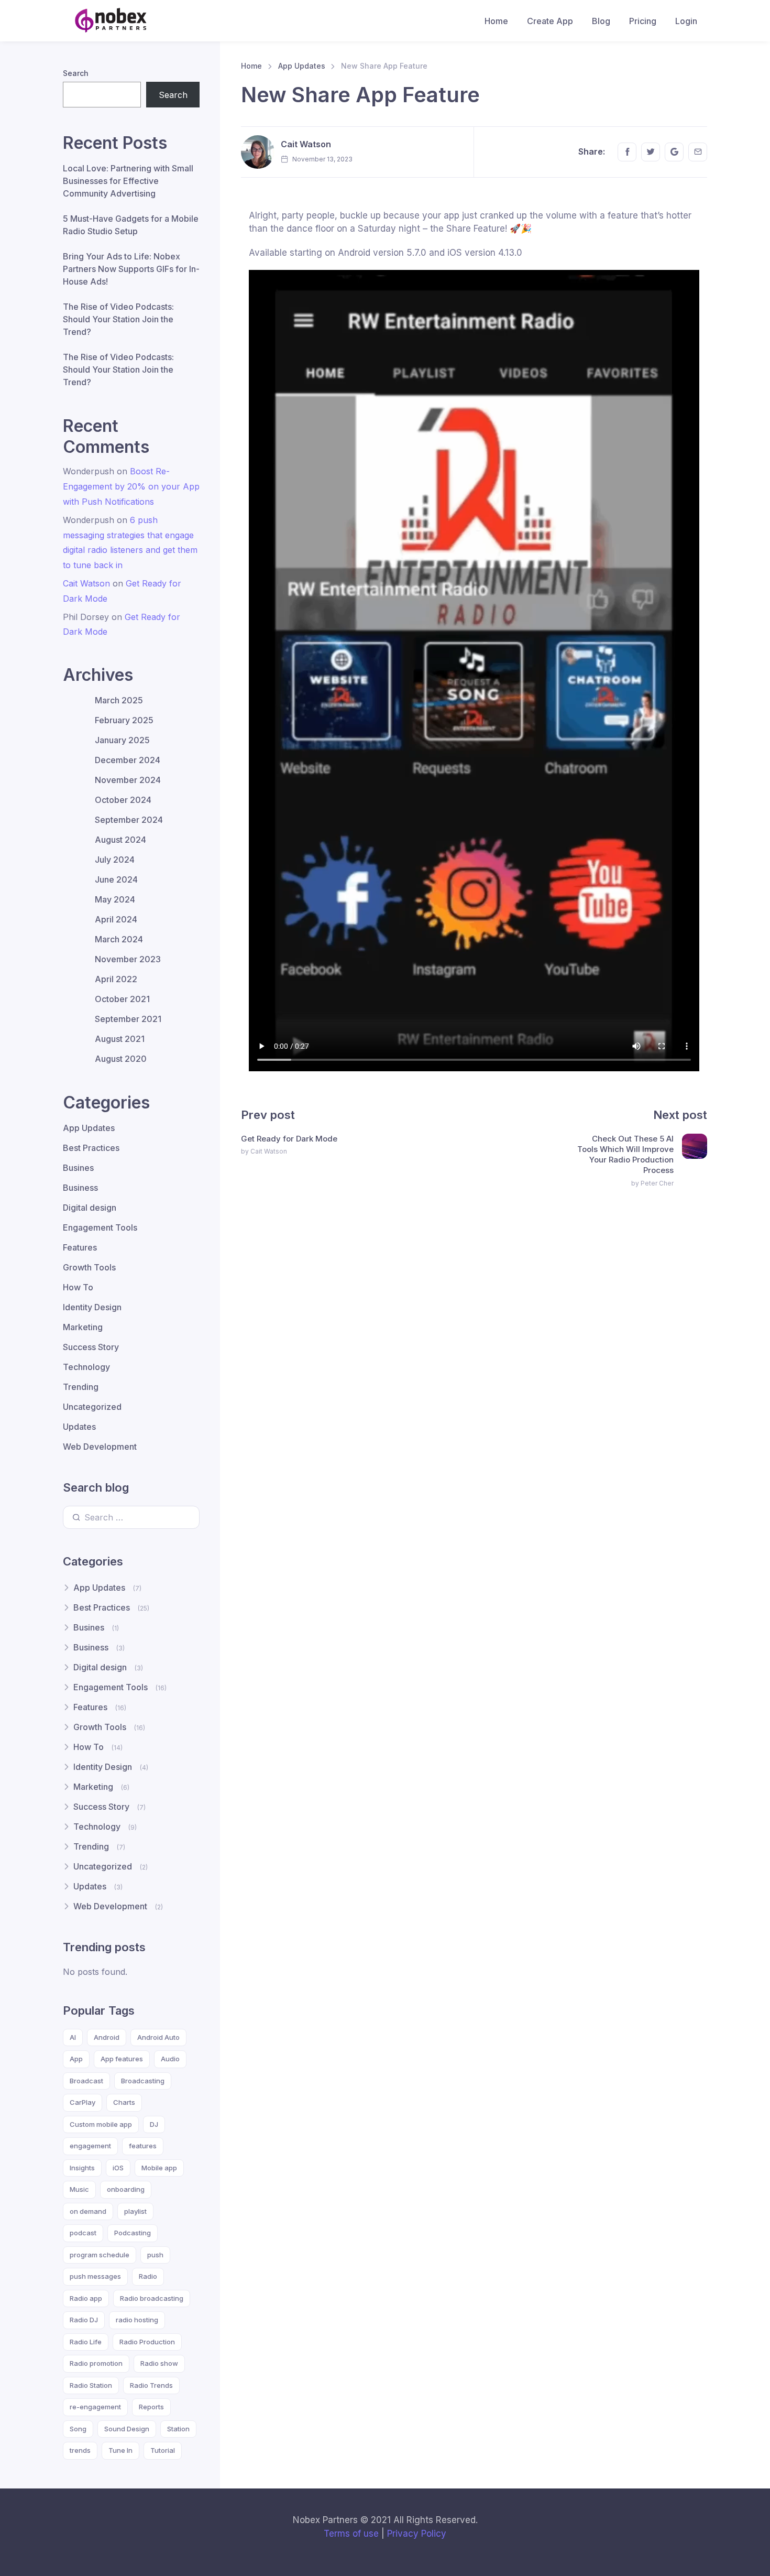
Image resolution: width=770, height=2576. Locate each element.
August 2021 (120, 1039)
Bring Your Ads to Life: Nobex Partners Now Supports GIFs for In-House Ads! (131, 269)
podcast (83, 2233)
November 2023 (128, 959)
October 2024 (123, 800)
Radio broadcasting (152, 2298)
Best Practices (91, 1148)
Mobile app (159, 2168)
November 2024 (128, 780)
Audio (170, 2059)
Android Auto (158, 2037)
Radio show (159, 2363)
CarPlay (82, 2102)
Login (686, 21)
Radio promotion (96, 2363)
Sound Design (127, 2429)
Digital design (90, 1208)
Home (496, 21)
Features (80, 1247)
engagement (90, 2146)
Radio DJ (84, 2320)
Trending (81, 1387)
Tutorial (163, 2450)
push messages (95, 2276)
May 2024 (115, 899)
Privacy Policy (417, 2534)
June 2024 (116, 879)
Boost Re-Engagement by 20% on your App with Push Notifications (131, 486)
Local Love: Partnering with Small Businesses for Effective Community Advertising (128, 181)
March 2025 (119, 700)
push (155, 2255)
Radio (148, 2276)
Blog (601, 21)
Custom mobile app (101, 2124)
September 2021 (128, 1019)
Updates (79, 1427)
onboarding (126, 2189)
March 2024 (119, 939)
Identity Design (92, 1307)
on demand (88, 2211)
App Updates (302, 66)
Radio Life (86, 2342)
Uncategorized (92, 1407)
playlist (135, 2211)
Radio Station (91, 2385)
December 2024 (128, 760)
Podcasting (133, 2233)
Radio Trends (151, 2385)
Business (80, 1188)
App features (122, 2059)
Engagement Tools (100, 1227)
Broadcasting (143, 2081)
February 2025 (124, 720)
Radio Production (147, 2342)
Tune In (120, 2450)
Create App (550, 21)
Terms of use (351, 2534)
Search (76, 73)
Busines (78, 1168)
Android (107, 2037)
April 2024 (116, 919)
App (76, 2059)
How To (78, 1287)
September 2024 (129, 820)
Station (178, 2429)
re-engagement (95, 2407)
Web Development (100, 1447)
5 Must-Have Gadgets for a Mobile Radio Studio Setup (131, 225)
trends (80, 2450)
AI (73, 2037)
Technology (86, 1367)
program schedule (100, 2255)
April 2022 (116, 979)
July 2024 (115, 860)
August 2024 (120, 840)
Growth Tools (89, 1267)
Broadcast (86, 2081)
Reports (151, 2407)
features (143, 2146)
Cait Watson (306, 144)
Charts (124, 2102)
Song (78, 2429)
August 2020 (121, 1059)
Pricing (643, 21)
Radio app (86, 2298)
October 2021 (122, 999)
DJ (154, 2124)
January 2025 (122, 740)
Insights (82, 2168)
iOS (118, 2168)
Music (79, 2189)
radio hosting (137, 2320)
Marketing (83, 1327)
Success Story (91, 1347)
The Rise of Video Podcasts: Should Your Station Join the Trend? (118, 319)
